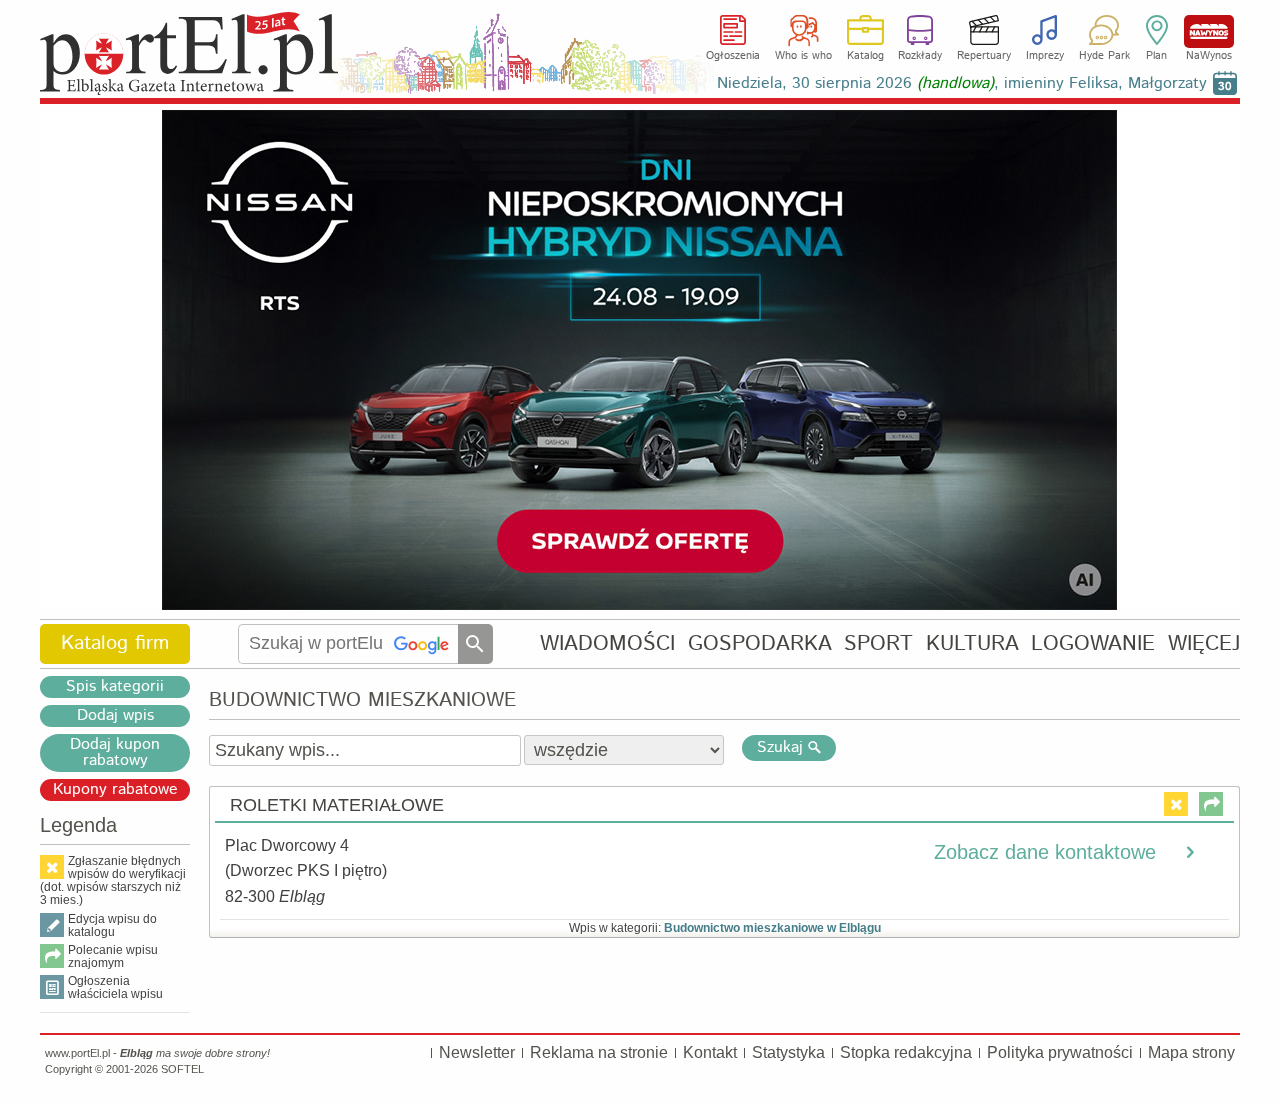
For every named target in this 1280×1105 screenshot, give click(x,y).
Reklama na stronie (599, 1052)
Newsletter (477, 1052)
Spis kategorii (115, 687)
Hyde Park (1104, 56)
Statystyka (788, 1052)
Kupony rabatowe (115, 790)
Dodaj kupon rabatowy (115, 753)
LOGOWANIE (1093, 643)
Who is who (803, 56)
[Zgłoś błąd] (1176, 804)
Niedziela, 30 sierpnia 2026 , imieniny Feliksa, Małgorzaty (962, 83)
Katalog (865, 56)
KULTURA (972, 643)
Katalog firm (115, 643)
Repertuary (984, 56)
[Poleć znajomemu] (1211, 804)
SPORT (878, 643)
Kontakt (710, 1052)
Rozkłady (920, 56)
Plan (1156, 56)
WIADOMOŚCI (607, 643)
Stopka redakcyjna (906, 1052)
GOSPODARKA (760, 643)
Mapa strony (1191, 1052)
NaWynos (1209, 31)
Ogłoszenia (733, 56)
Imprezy (1045, 56)
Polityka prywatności (1060, 1052)
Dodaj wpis (115, 716)
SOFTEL (182, 1069)
